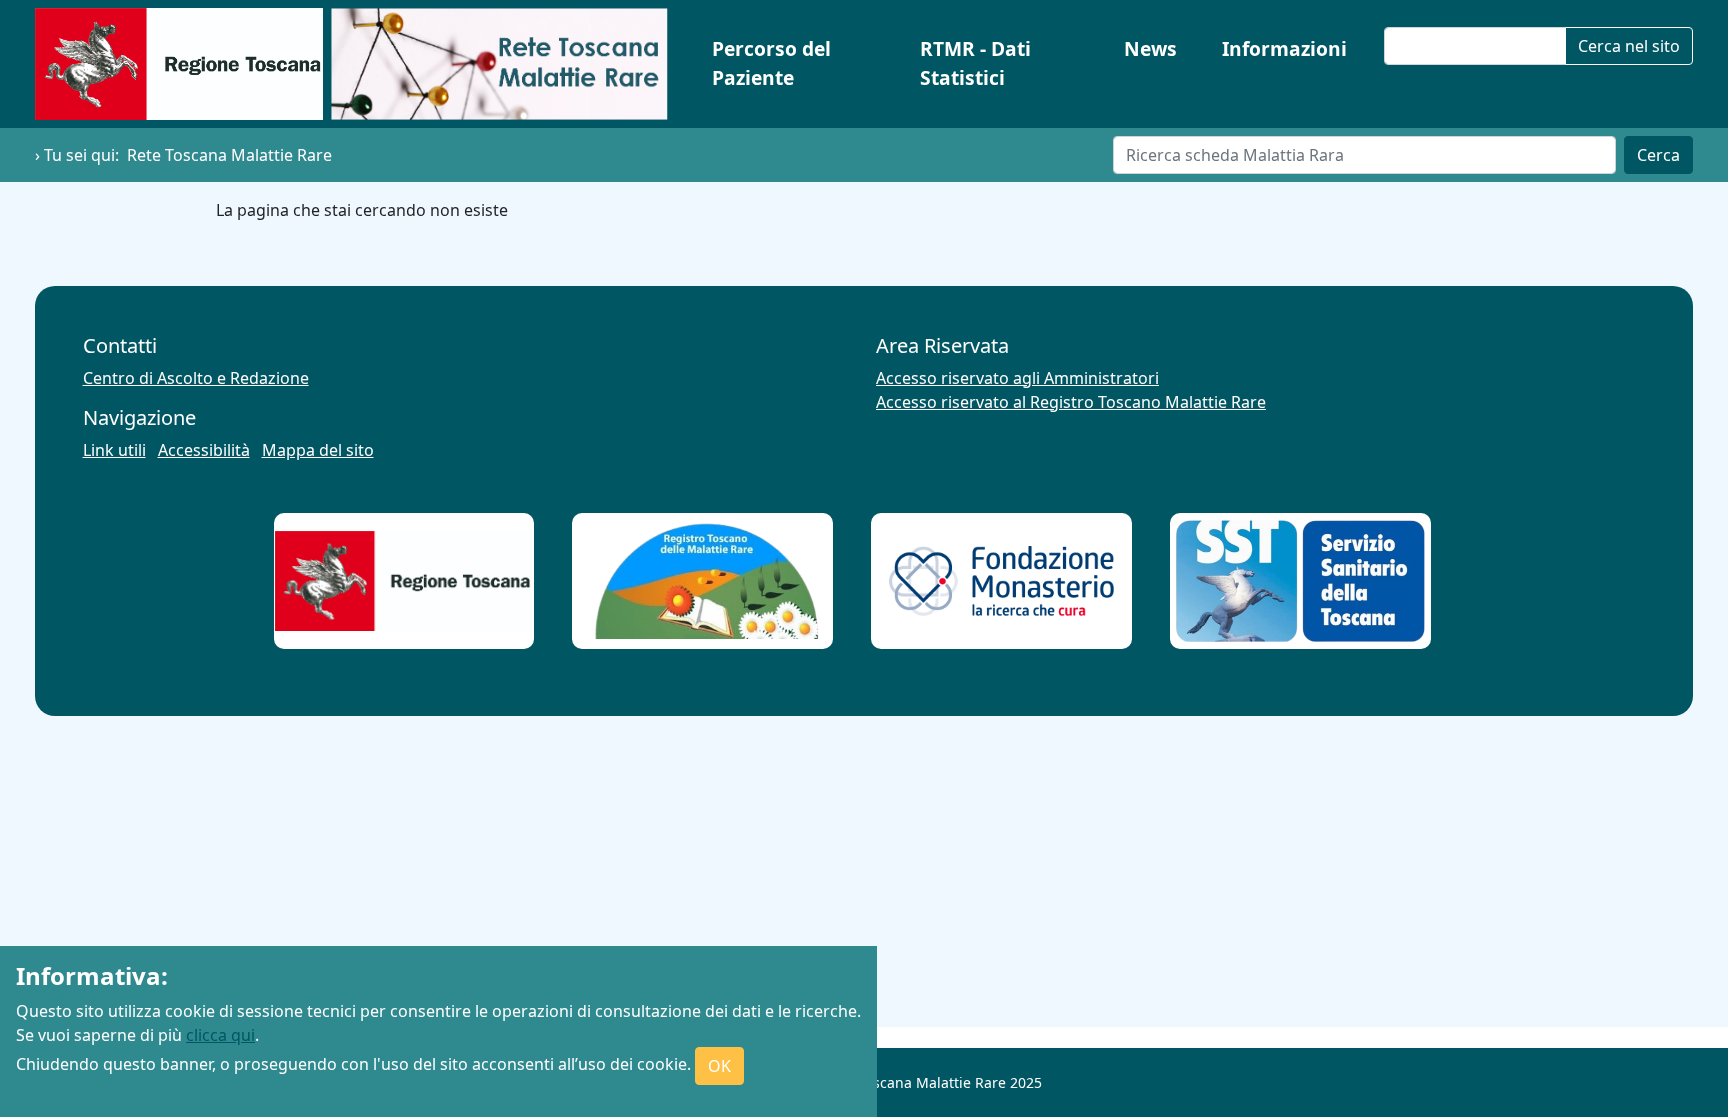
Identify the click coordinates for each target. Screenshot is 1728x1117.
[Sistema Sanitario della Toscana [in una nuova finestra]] (1300, 580)
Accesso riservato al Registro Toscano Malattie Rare (1071, 402)
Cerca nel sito (1629, 46)
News (1150, 48)
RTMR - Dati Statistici (975, 63)
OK (719, 1066)
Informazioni (1284, 48)
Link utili (114, 450)
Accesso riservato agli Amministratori (1017, 378)
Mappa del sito (318, 450)
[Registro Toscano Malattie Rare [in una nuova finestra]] (702, 581)
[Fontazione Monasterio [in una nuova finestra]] (1001, 581)
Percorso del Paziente (771, 63)
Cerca (1658, 155)
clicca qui (220, 1035)
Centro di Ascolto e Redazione (196, 378)
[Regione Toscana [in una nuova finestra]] (403, 581)
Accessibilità (204, 450)
